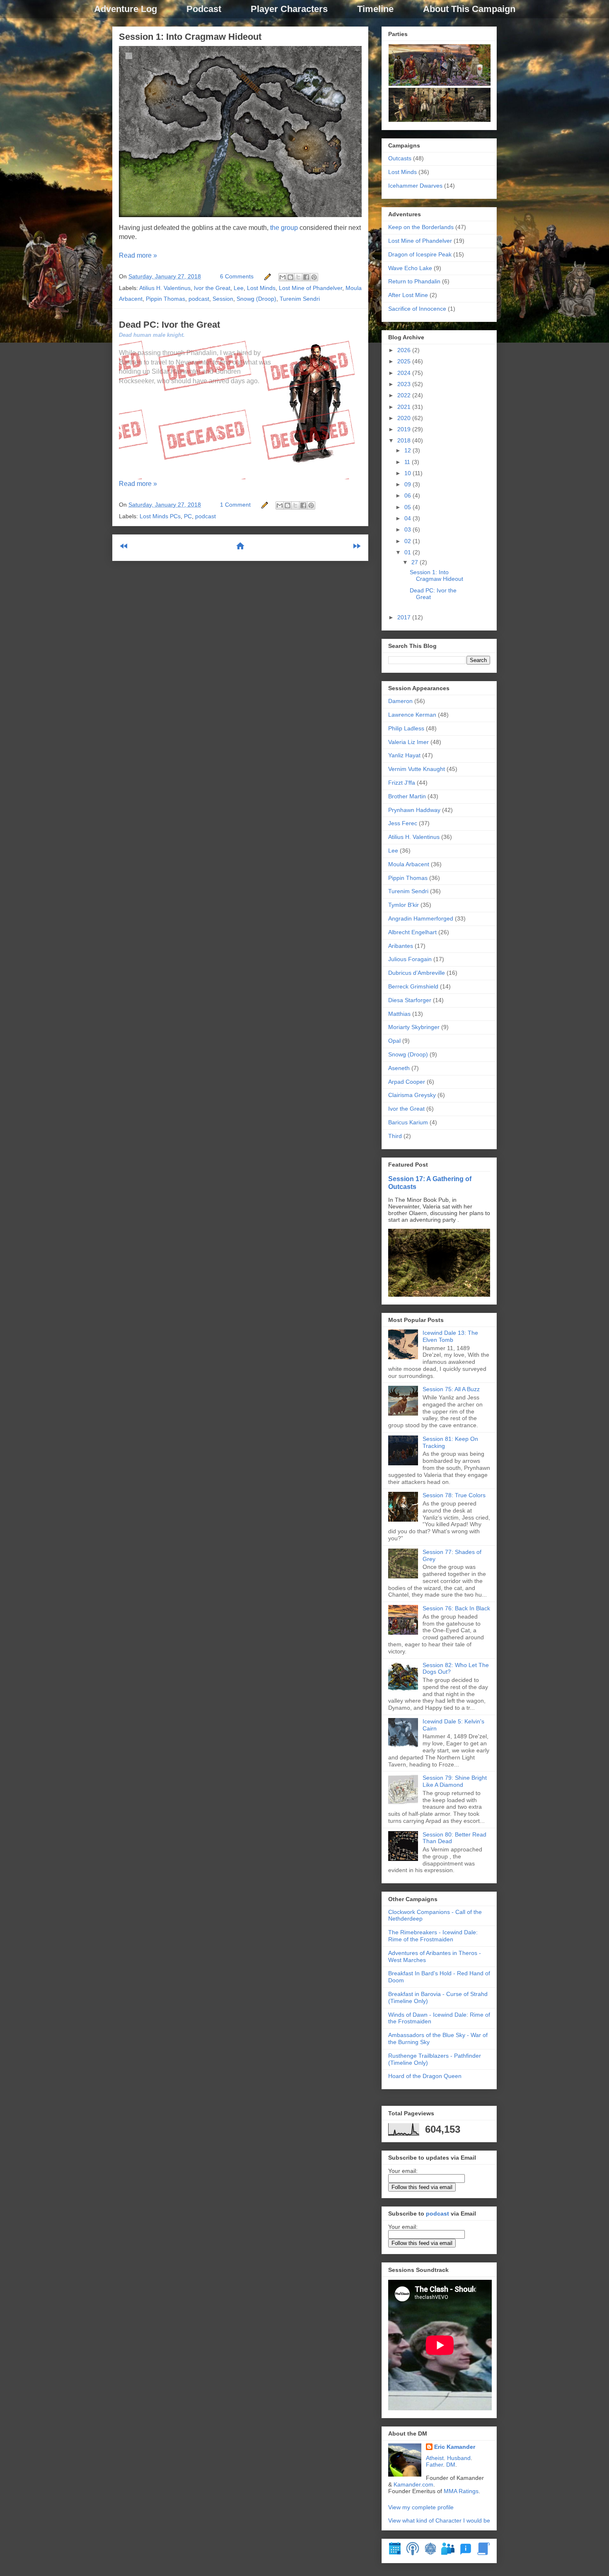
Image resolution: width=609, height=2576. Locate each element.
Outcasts (400, 158)
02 (408, 541)
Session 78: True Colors (454, 1495)
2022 (405, 395)
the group (284, 228)
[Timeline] (395, 2553)
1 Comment (235, 505)
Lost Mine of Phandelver (311, 288)
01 (408, 552)
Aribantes (401, 946)
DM (451, 2465)
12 (408, 450)
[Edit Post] (267, 276)
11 (408, 462)
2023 (405, 384)
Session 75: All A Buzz (451, 1389)
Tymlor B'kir (404, 905)
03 (408, 529)
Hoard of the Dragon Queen (425, 2076)
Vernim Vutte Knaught (417, 769)
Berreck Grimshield (413, 986)
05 (408, 507)
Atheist (435, 2458)
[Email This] (283, 277)
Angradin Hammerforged (421, 918)
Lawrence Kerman (412, 715)
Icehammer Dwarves (415, 186)
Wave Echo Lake (410, 268)
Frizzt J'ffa (402, 783)
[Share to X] (298, 277)
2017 (405, 617)
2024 (405, 373)
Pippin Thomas (166, 299)
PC (188, 516)
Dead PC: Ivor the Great (169, 325)
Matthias (399, 1014)
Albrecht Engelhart (412, 932)
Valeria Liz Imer (408, 742)
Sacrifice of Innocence (417, 309)
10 (408, 473)
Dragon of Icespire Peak (420, 254)
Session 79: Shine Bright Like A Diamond (455, 1781)
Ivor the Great (212, 288)
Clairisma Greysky (412, 1095)
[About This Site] (466, 2553)
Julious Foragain (410, 959)
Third (395, 1136)
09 (408, 484)
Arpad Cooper (407, 1082)
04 (408, 518)
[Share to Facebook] (306, 277)
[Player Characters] (448, 2553)
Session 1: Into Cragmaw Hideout (190, 37)
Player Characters (289, 9)
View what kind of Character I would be (439, 2520)
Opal (394, 1041)
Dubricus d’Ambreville (417, 973)
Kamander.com (413, 2484)
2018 (405, 440)
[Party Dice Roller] (430, 2553)
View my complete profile (421, 2507)
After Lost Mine (408, 295)
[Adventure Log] (483, 2553)
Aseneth (399, 1068)
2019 (405, 429)
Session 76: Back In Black (456, 1608)
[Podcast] (413, 2553)
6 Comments (237, 276)
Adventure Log (126, 9)
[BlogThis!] (290, 277)
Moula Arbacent (409, 864)
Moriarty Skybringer (414, 1027)
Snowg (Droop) (256, 299)
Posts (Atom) (260, 573)
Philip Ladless (406, 728)
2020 (405, 418)
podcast (199, 299)
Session (223, 299)
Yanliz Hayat (404, 755)
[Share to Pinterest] (314, 277)
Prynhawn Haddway (414, 810)
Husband (459, 2458)
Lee (239, 288)
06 (408, 495)
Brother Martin (407, 796)
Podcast (204, 9)
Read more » (138, 255)
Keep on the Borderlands (421, 227)
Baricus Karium (408, 1122)
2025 (405, 361)
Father (434, 2465)
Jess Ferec (403, 823)
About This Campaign (469, 9)
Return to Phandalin (414, 281)
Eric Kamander (455, 2447)
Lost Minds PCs (160, 516)
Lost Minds (261, 288)
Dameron (400, 701)
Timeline (375, 9)
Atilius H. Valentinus (165, 288)
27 (416, 562)
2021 (405, 407)
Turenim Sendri (300, 299)
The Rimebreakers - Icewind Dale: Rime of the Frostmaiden (433, 1936)
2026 (405, 350)
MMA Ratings (461, 2491)
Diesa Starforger (410, 1000)
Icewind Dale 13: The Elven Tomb (450, 1336)
